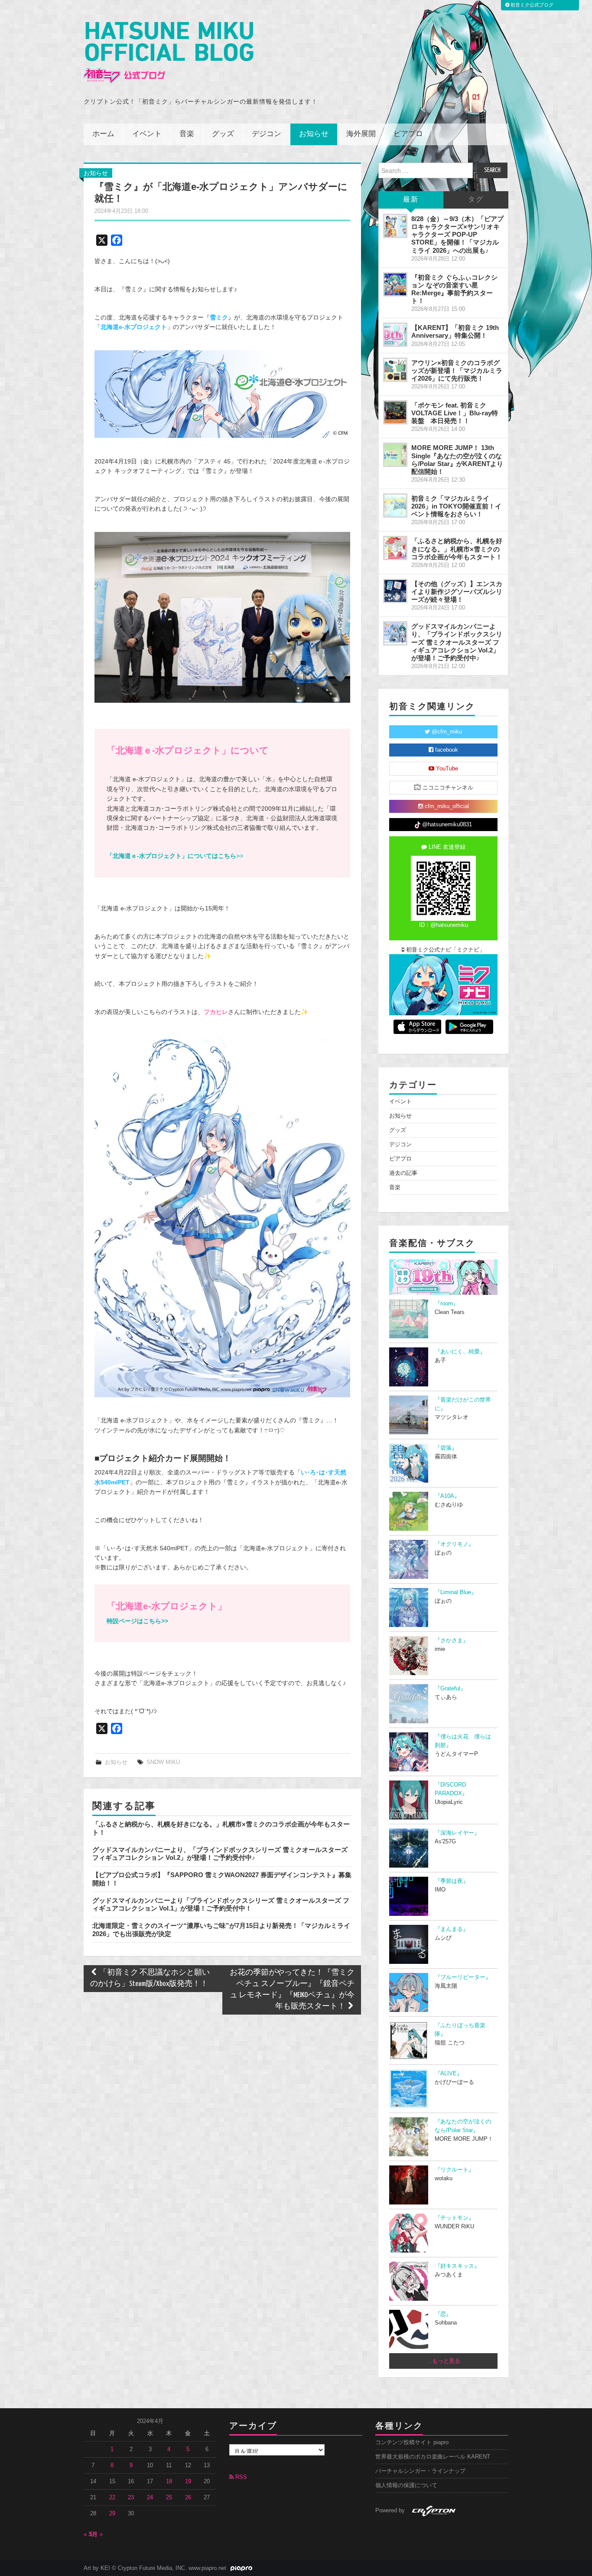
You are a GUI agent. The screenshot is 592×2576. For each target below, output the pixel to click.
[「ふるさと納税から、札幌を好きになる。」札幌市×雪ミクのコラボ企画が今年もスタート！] (395, 548)
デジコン (267, 134)
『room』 (447, 1304)
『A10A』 (447, 1496)
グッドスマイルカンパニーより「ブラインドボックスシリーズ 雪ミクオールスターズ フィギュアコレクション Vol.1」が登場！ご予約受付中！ (221, 1904)
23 (131, 2498)
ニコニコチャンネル (447, 788)
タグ (476, 200)
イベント (147, 134)
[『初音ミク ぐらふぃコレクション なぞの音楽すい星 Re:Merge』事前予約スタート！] (395, 284)
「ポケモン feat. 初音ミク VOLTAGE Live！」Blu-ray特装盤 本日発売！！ (455, 413)
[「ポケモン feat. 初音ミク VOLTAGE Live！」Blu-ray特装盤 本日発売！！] (395, 412)
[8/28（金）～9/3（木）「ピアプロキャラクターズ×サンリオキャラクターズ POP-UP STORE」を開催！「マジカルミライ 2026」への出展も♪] (395, 226)
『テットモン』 (454, 2218)
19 (188, 2481)
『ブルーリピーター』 (463, 1977)
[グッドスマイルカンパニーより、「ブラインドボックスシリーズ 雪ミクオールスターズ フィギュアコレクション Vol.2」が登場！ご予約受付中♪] (395, 633)
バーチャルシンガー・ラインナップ (420, 2471)
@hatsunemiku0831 (446, 825)
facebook (446, 750)
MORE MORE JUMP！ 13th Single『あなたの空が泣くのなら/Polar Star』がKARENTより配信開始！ (457, 459)
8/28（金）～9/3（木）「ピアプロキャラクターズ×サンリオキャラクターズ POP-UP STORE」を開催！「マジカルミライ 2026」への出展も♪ (457, 235)
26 (188, 2498)
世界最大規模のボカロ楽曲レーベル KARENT (433, 2457)
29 (112, 2514)
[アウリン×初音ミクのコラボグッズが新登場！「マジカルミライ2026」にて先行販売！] (395, 370)
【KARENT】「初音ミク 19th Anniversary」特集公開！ (455, 331)
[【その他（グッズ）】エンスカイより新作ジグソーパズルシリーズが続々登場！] (395, 591)
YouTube (446, 769)
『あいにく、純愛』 (460, 1352)
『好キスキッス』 (457, 2266)
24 (150, 2498)
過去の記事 (403, 1173)
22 (112, 2498)
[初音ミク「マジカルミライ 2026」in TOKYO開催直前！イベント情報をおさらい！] (395, 505)
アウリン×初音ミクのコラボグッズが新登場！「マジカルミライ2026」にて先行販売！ (457, 370)
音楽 (187, 134)
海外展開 (361, 134)
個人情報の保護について (406, 2485)
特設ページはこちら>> (137, 1621)
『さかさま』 (452, 1640)
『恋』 (443, 2314)
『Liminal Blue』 (456, 1592)
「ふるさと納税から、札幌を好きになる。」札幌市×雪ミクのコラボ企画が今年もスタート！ (457, 549)
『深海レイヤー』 (457, 1833)
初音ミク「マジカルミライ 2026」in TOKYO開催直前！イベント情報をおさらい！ (456, 506)
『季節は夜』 (452, 1881)
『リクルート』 (454, 2170)
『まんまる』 (452, 1929)
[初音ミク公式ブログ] (169, 53)
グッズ (223, 134)
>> (175, 856)
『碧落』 (446, 1448)
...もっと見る (444, 2361)
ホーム (103, 134)
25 (169, 2498)
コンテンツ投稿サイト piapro (412, 2442)
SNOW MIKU (163, 1762)
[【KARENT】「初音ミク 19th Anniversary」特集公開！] (395, 335)
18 (169, 2481)
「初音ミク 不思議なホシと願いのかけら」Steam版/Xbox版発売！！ (150, 1978)
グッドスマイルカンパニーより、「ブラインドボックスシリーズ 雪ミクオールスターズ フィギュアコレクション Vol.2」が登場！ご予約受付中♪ (220, 1854)
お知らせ (314, 134)
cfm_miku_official (446, 806)
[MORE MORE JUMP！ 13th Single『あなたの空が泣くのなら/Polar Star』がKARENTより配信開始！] (395, 455)
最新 (411, 200)
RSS (240, 2477)
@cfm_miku (446, 732)
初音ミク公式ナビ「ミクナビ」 (445, 950)
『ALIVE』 (449, 2074)
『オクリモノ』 (454, 1544)
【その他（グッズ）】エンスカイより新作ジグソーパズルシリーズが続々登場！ (457, 592)
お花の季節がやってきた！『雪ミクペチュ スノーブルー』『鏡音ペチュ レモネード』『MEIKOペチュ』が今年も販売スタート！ (292, 1990)
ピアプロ (408, 134)
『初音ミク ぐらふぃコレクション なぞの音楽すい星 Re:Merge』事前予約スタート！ (454, 289)
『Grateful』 (450, 1689)
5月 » (96, 2534)
